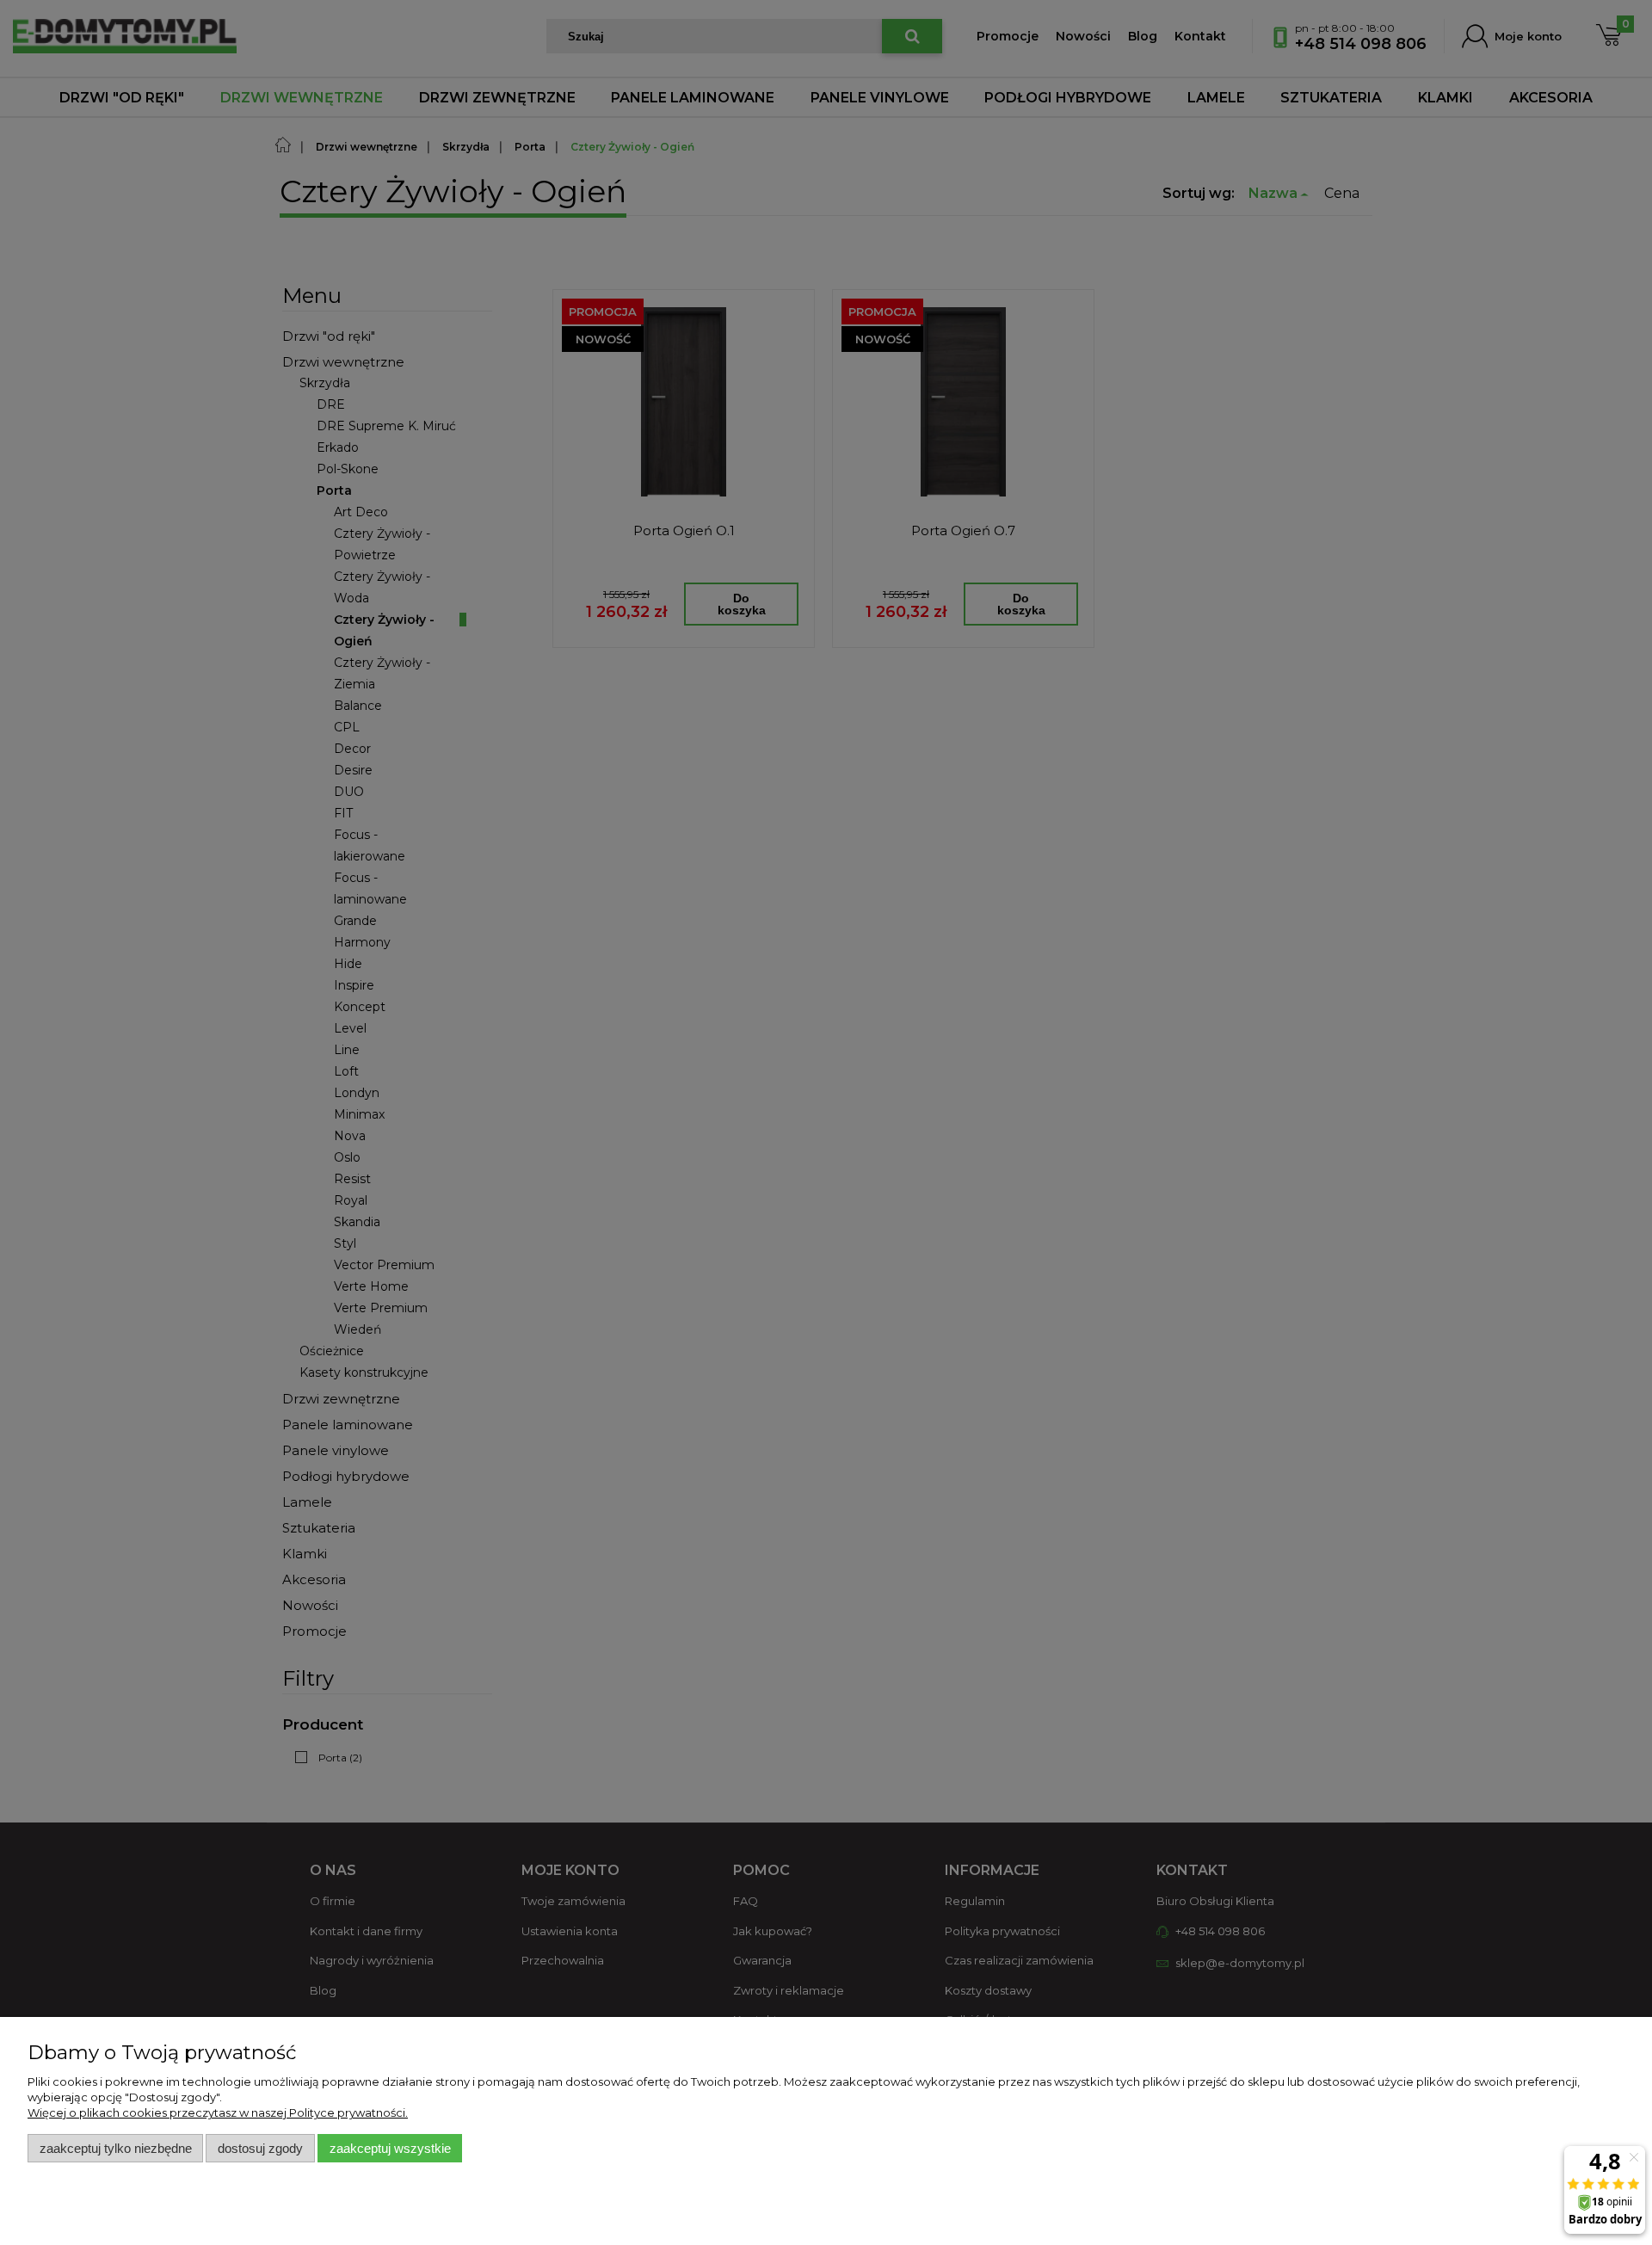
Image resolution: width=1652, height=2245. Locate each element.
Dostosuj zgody (260, 2148)
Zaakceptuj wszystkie (390, 2148)
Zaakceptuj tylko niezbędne (116, 2148)
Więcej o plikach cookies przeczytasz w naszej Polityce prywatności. (218, 2112)
